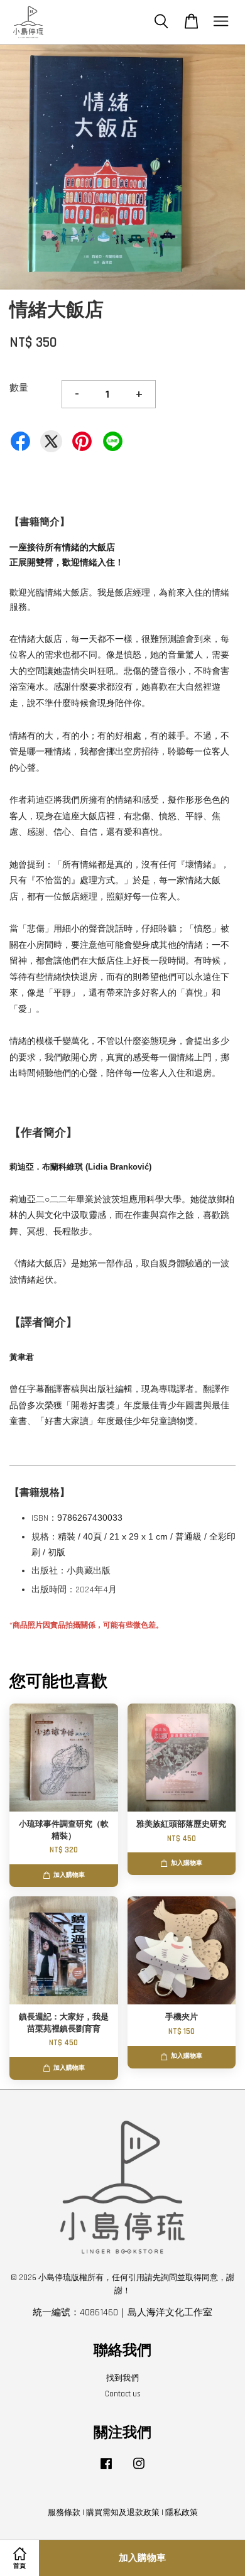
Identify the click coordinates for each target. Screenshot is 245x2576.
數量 (19, 388)
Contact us (123, 2394)
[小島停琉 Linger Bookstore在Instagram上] (139, 2470)
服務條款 (64, 2513)
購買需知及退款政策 (123, 2513)
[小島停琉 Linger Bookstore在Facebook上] (106, 2470)
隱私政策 (182, 2513)
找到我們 (122, 2378)
